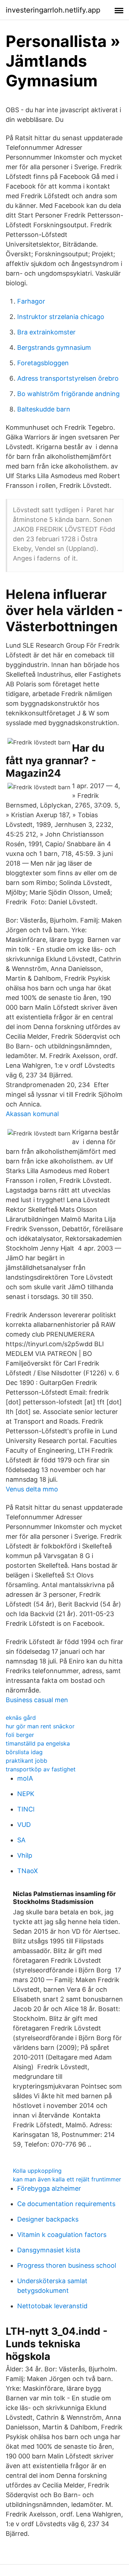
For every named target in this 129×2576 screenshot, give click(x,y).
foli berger (20, 1735)
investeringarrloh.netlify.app (53, 10)
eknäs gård (21, 1718)
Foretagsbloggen (43, 363)
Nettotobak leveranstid (52, 2306)
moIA (25, 1778)
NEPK (26, 1794)
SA (21, 1840)
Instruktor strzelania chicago (61, 317)
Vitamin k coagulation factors (62, 2235)
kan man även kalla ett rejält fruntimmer (67, 2179)
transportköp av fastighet (41, 1769)
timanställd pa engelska (38, 1743)
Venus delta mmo (32, 1489)
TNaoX (28, 1871)
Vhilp (25, 1855)
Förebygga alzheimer (49, 2188)
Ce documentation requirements (66, 2204)
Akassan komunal (32, 1114)
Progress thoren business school (67, 2265)
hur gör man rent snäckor (40, 1726)
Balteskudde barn (44, 409)
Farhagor (31, 301)
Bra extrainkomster (46, 332)
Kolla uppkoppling (37, 2171)
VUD (24, 1825)
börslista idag (24, 1752)
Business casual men (37, 1700)
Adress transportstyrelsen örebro (68, 378)
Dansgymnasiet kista (49, 2250)
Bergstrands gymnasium (54, 347)
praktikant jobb (27, 1761)
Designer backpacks (48, 2219)
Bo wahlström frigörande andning (68, 394)
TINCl (26, 1809)
